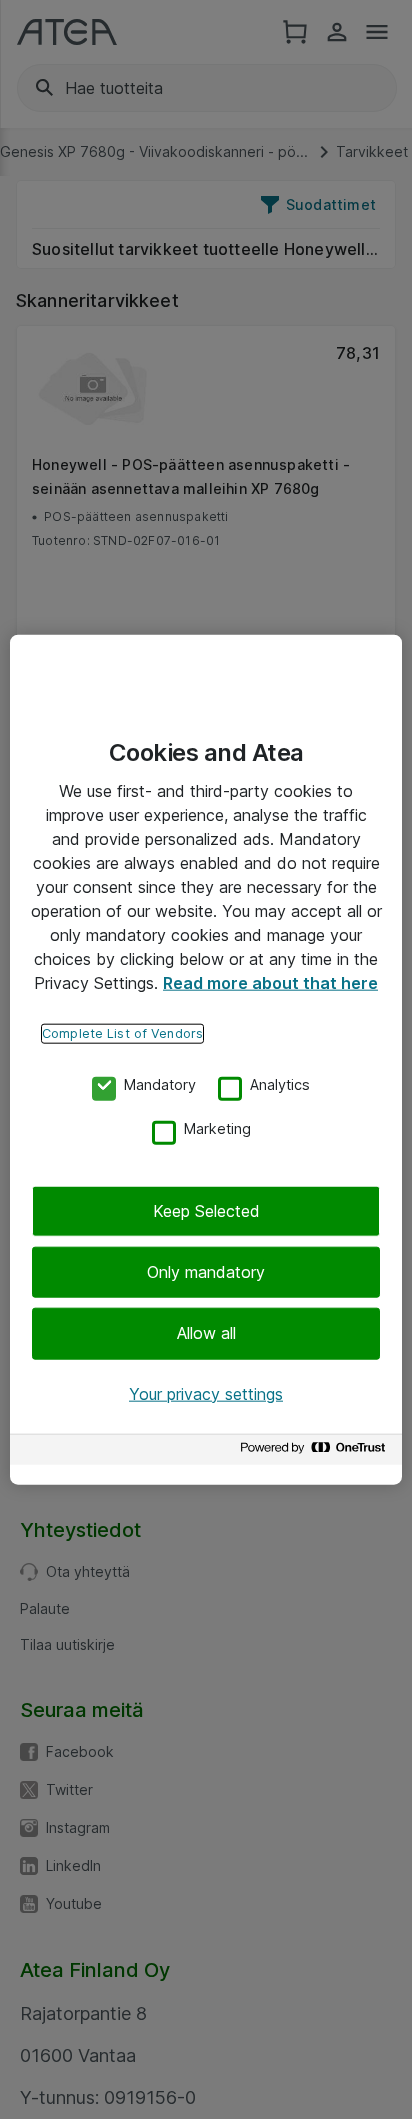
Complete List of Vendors (122, 1032)
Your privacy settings (206, 1393)
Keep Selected (206, 1210)
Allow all (206, 1333)
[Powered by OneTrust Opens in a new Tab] (316, 1452)
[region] (206, 1059)
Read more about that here (270, 982)
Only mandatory (206, 1272)
